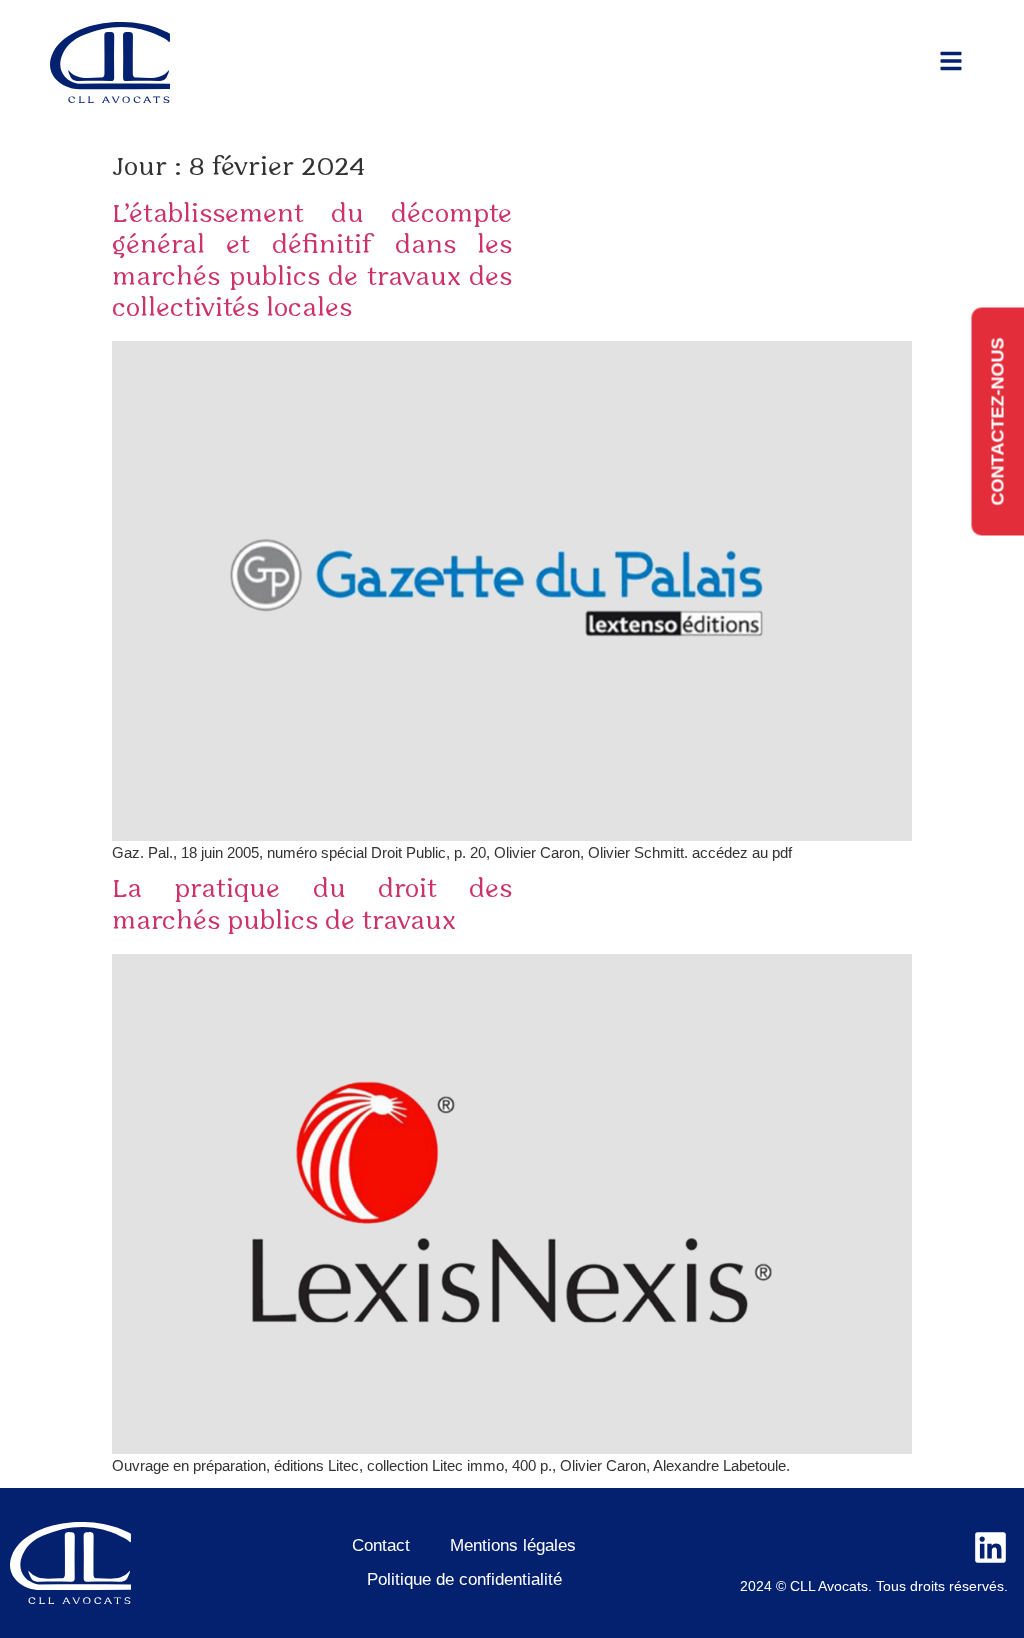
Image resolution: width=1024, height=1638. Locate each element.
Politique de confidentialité (464, 1579)
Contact (381, 1545)
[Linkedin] (990, 1547)
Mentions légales (513, 1545)
